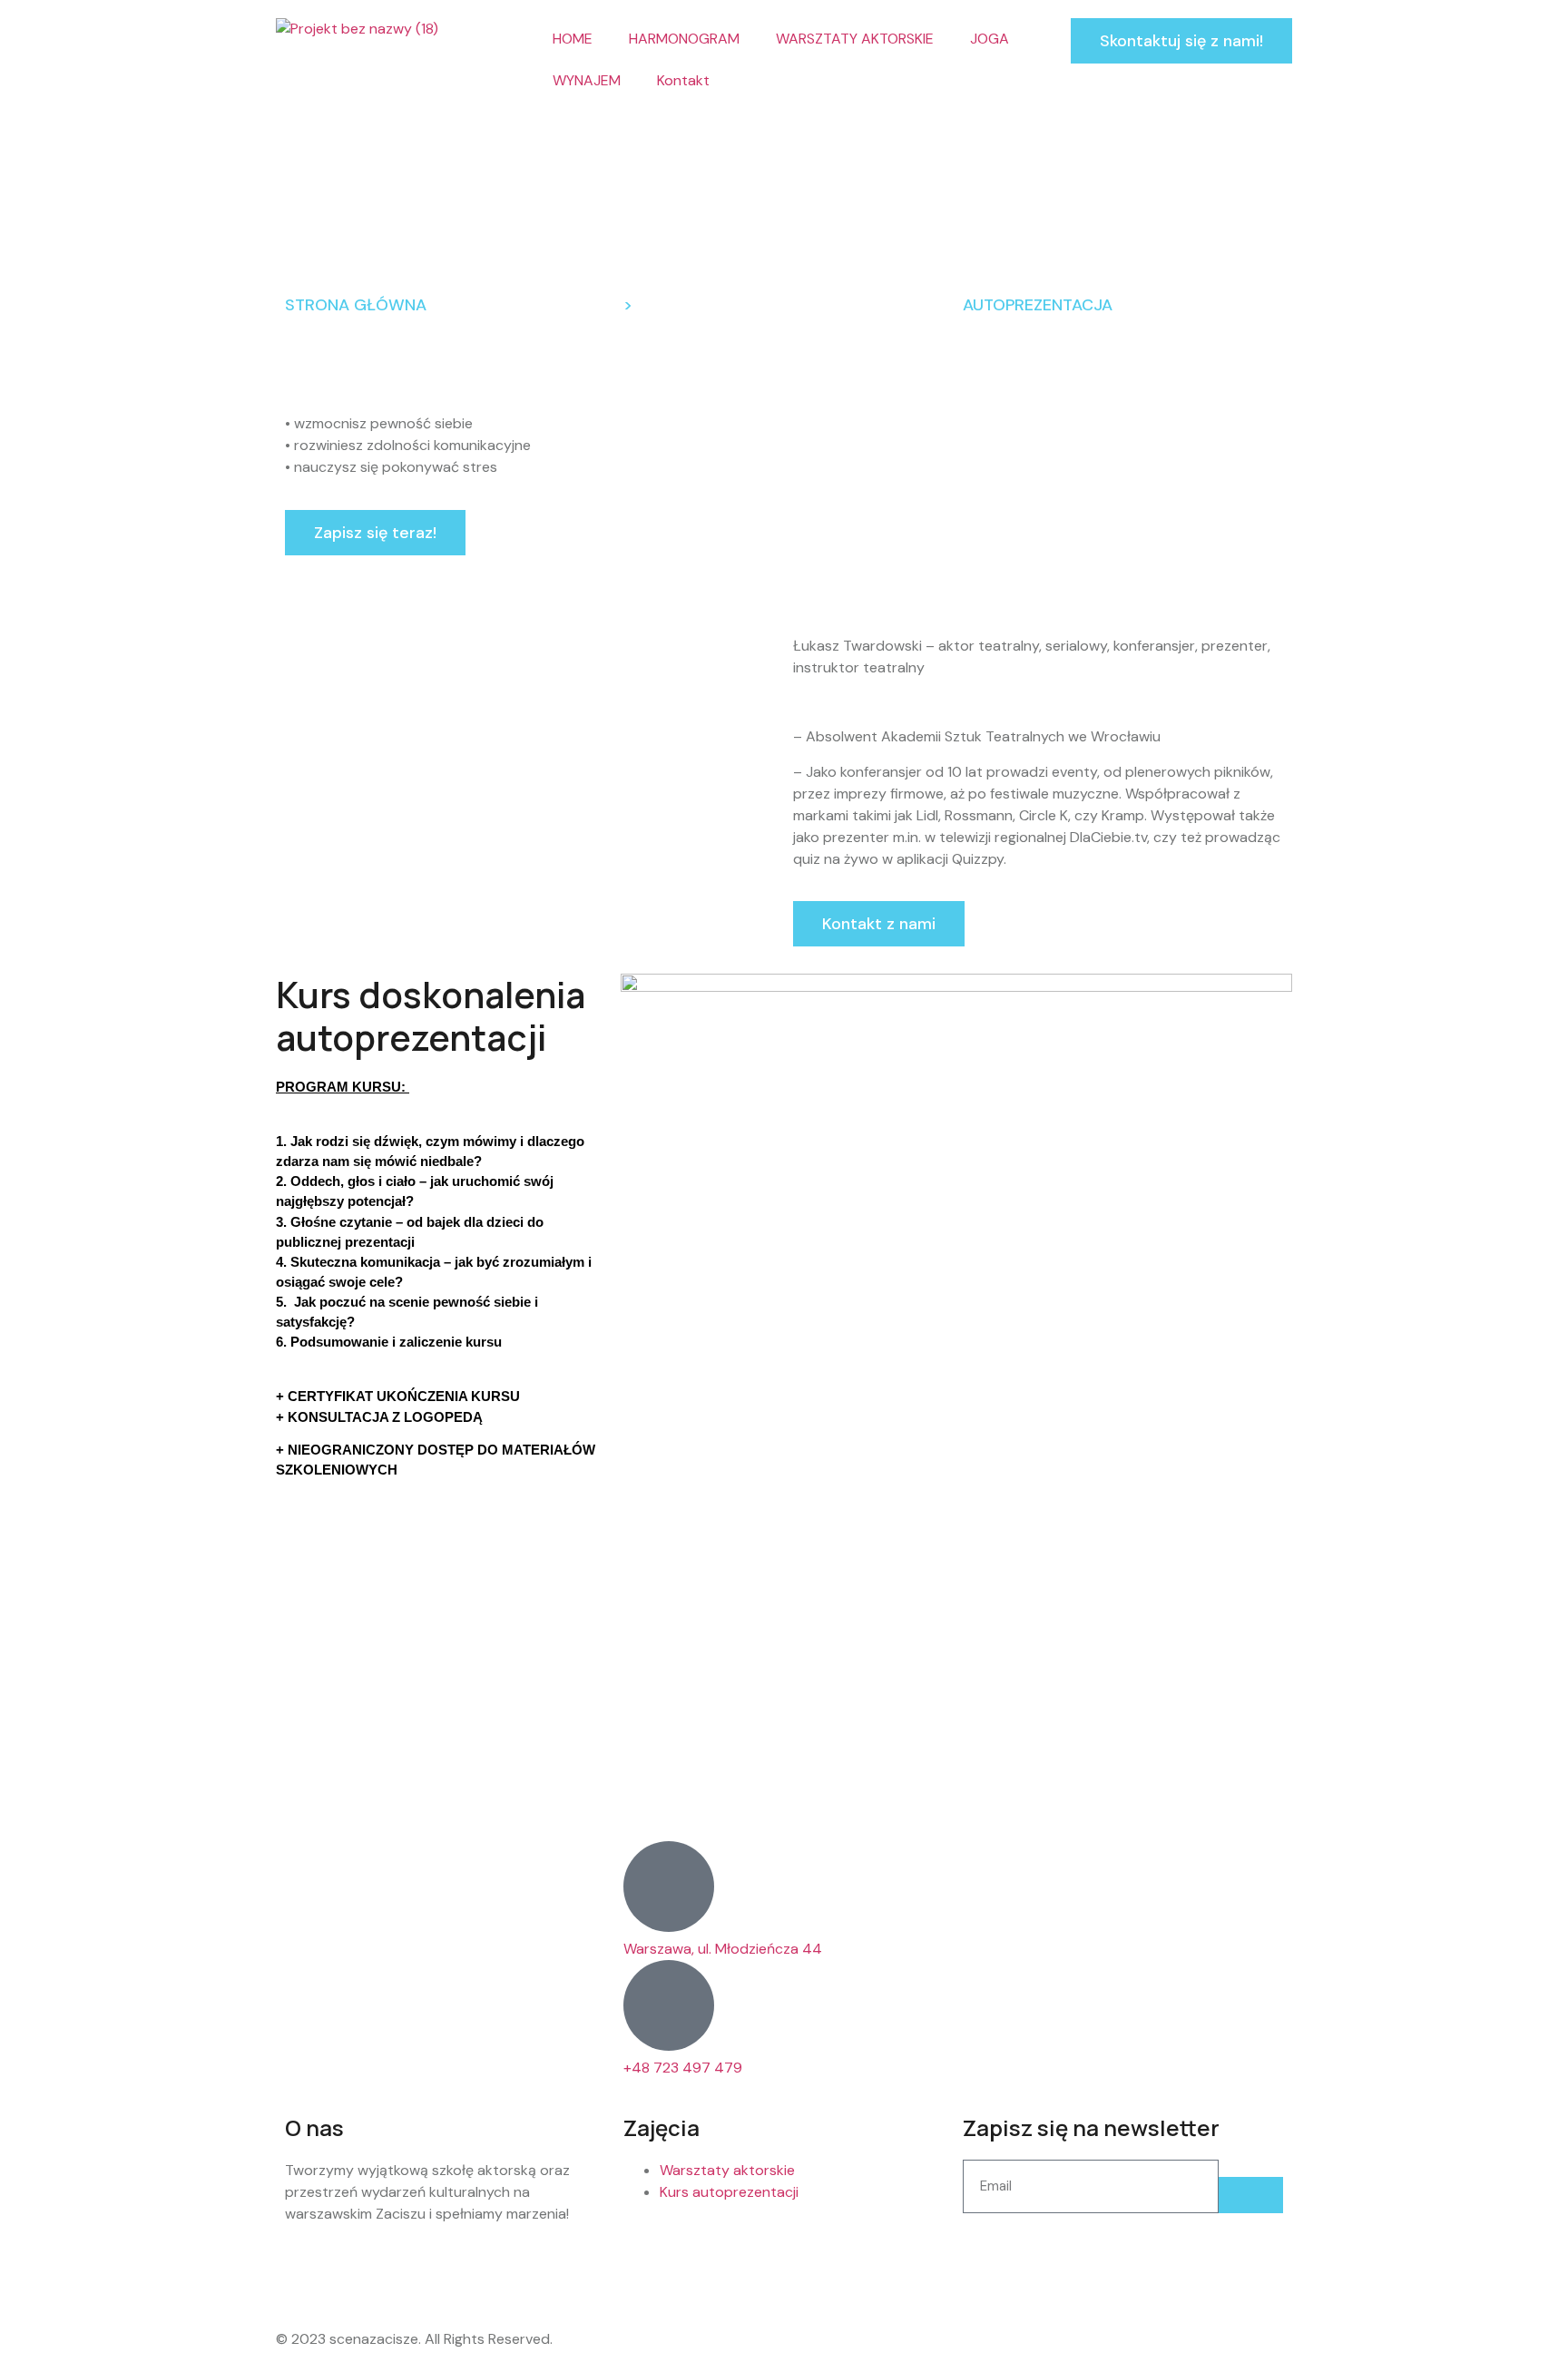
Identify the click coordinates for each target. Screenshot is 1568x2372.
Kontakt (683, 80)
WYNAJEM (587, 80)
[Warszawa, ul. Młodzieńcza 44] (669, 1887)
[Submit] (1251, 2195)
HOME (573, 39)
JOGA (990, 39)
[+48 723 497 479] (669, 2005)
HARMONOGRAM (684, 39)
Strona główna (356, 305)
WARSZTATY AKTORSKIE (855, 39)
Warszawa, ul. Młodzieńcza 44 (723, 1949)
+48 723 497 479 (683, 2068)
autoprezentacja (1038, 305)
